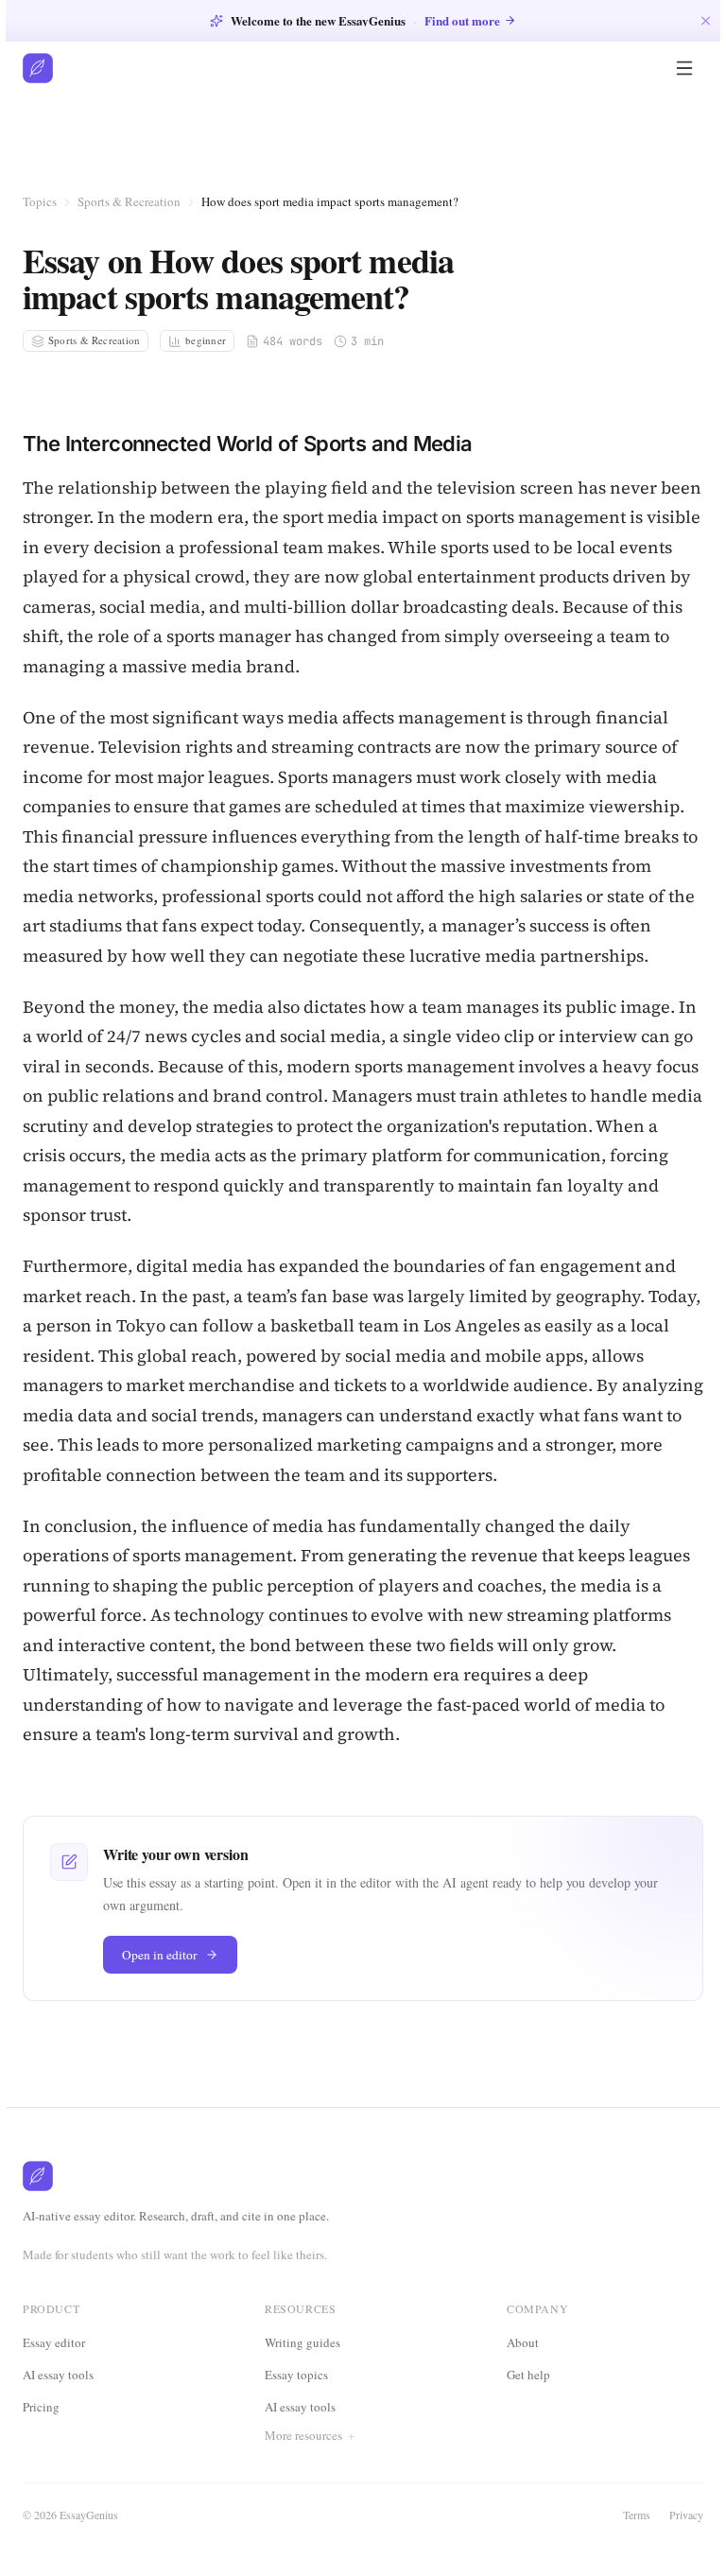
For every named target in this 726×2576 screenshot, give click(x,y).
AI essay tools (58, 2375)
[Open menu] (684, 68)
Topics (40, 201)
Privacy (681, 2515)
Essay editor (54, 2342)
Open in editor (160, 1955)
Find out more (462, 20)
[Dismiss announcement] (706, 20)
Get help (527, 2375)
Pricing (41, 2407)
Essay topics (296, 2375)
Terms (631, 2515)
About (521, 2342)
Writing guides (302, 2342)
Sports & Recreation (129, 201)
